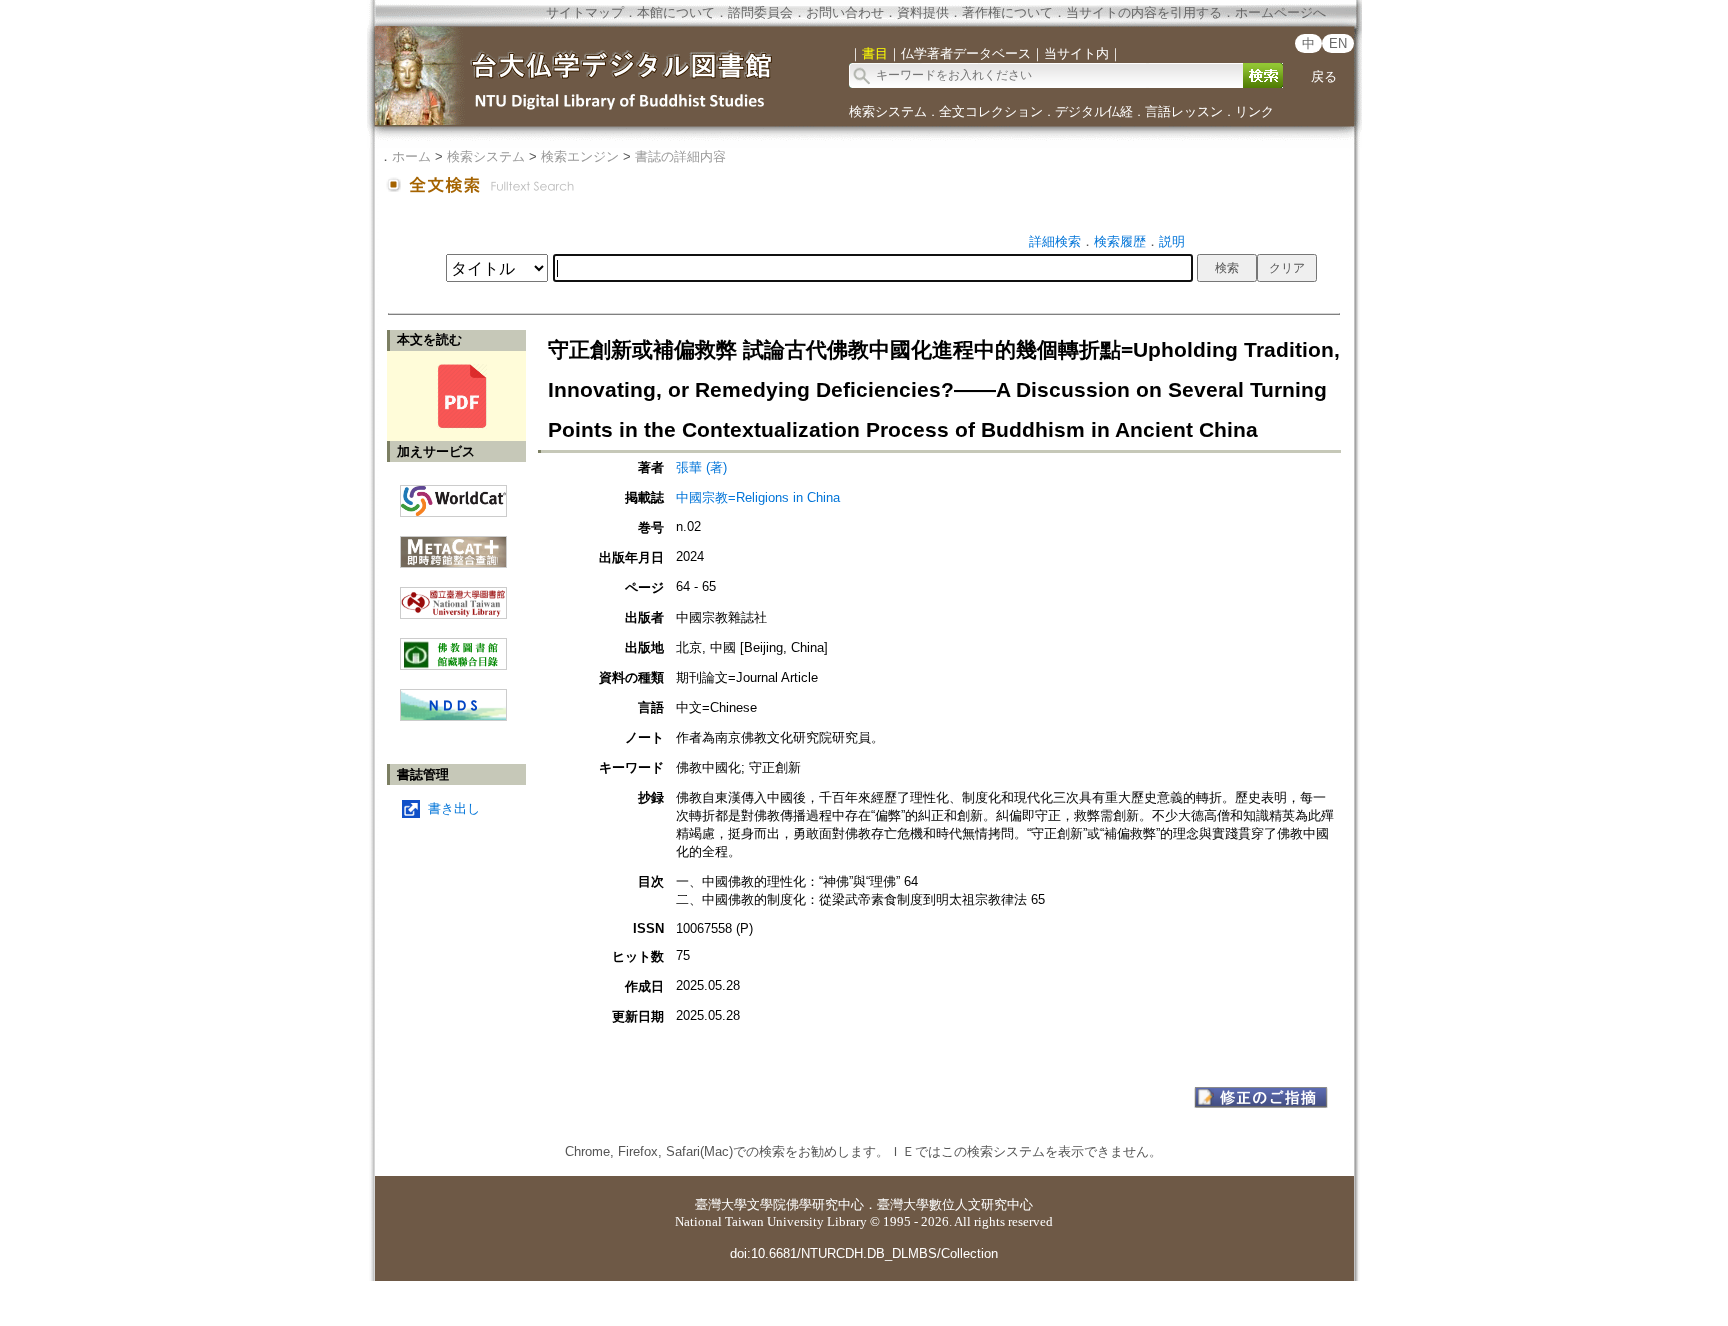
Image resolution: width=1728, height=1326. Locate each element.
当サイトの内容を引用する (1144, 12)
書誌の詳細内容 (680, 156)
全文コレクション (991, 111)
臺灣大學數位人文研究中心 (955, 1204)
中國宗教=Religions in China (764, 497)
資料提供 (923, 12)
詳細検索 (1055, 241)
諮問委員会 (760, 12)
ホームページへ (1280, 12)
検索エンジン (580, 156)
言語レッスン (1184, 111)
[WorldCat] (453, 496)
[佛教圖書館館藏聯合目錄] (453, 646)
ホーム (411, 156)
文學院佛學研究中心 (805, 1204)
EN (1338, 43)
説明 (1172, 241)
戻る (1324, 76)
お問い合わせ (845, 12)
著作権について (1007, 12)
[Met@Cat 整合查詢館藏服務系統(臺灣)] (453, 544)
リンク (1254, 111)
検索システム (888, 111)
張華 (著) (701, 467)
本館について (676, 12)
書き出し (454, 808)
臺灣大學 (721, 1204)
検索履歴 (1120, 241)
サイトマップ (585, 12)
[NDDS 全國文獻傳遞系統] (453, 716)
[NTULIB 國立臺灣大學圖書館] (453, 595)
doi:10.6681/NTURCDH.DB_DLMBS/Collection (864, 1253)
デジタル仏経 (1094, 111)
